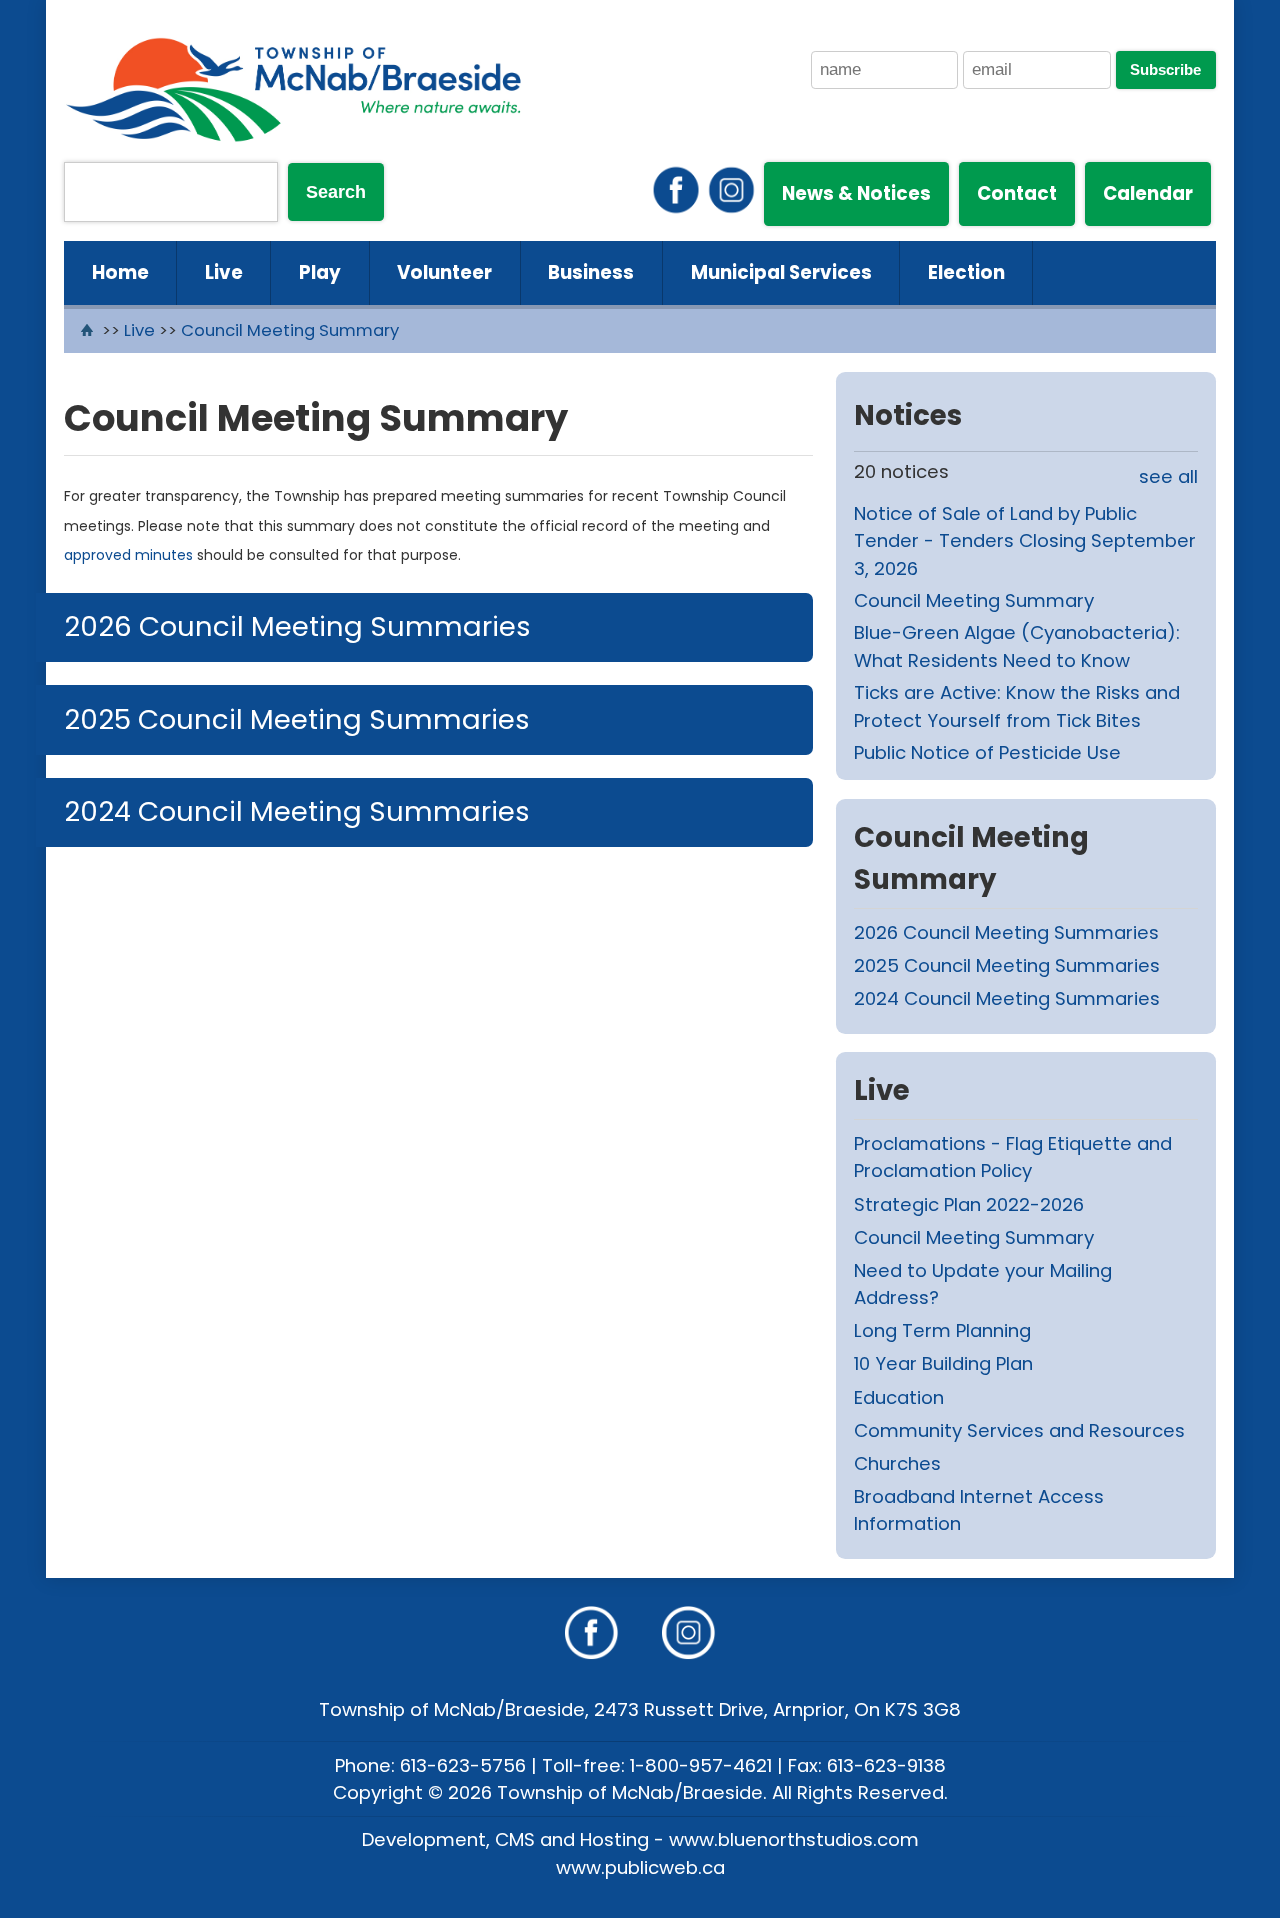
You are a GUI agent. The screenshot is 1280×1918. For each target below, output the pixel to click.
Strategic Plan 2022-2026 (969, 1204)
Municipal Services (781, 272)
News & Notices (856, 193)
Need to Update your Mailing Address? (983, 1284)
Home (120, 272)
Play (320, 272)
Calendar (1148, 193)
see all (1168, 476)
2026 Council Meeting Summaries (297, 626)
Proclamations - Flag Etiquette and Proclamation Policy (1013, 1157)
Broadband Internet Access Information (979, 1510)
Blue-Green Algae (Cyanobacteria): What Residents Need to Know (1017, 646)
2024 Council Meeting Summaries (297, 811)
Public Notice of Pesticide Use (987, 752)
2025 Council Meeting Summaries (297, 719)
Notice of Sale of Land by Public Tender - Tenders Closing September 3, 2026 (1025, 541)
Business (591, 272)
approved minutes (128, 555)
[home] (89, 330)
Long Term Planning (942, 1330)
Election (966, 272)
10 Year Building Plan (943, 1363)
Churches (897, 1463)
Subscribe (1165, 70)
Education (899, 1397)
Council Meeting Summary (290, 330)
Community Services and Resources (1019, 1430)
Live (224, 272)
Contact (1017, 193)
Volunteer (444, 272)
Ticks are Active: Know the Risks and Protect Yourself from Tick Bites (1017, 706)
